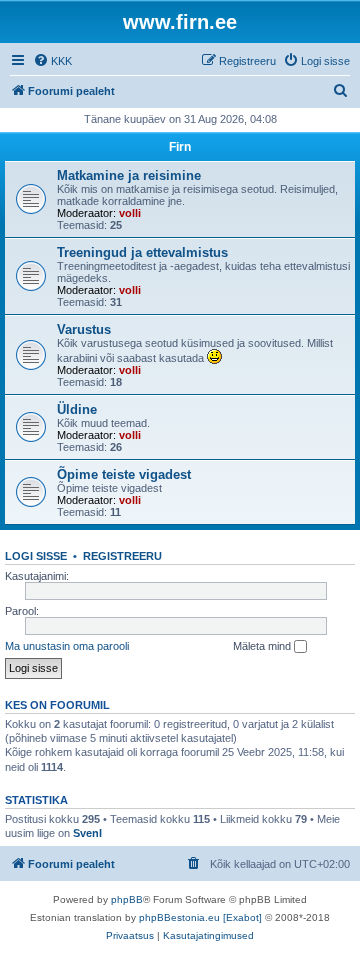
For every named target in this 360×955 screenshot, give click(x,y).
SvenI (87, 833)
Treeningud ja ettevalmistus (142, 252)
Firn (180, 147)
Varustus (84, 329)
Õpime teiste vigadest (124, 474)
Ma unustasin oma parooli (67, 646)
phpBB (127, 899)
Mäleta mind (263, 646)
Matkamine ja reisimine (129, 175)
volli (130, 213)
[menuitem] (52, 61)
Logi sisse (36, 556)
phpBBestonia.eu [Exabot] (200, 917)
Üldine (77, 409)
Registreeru (122, 556)
